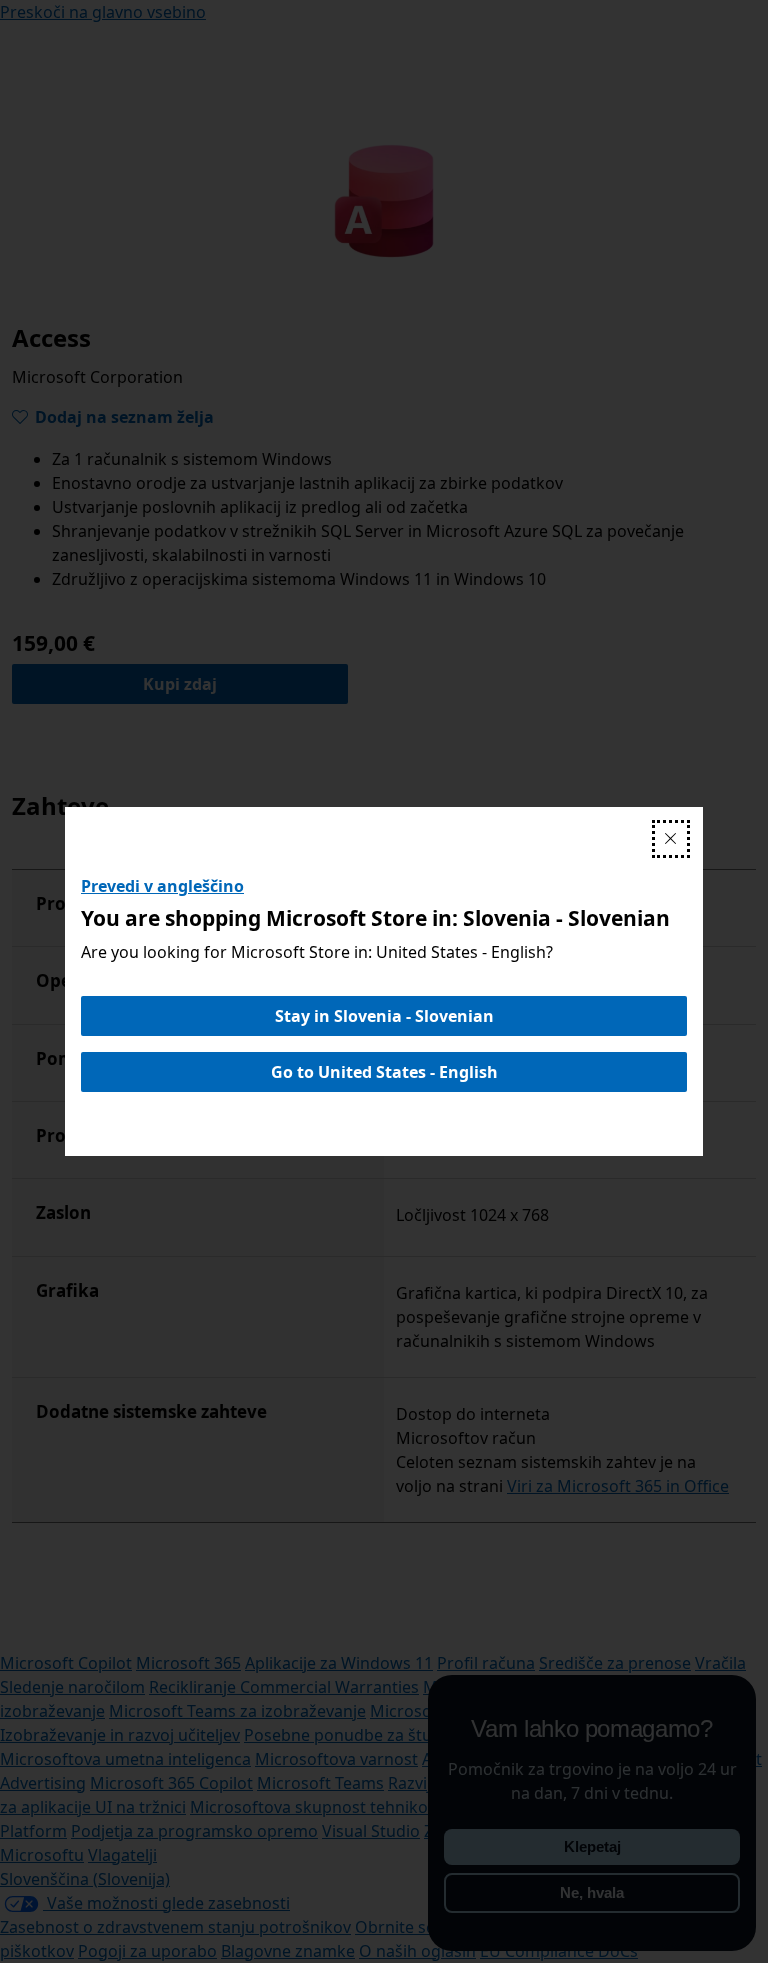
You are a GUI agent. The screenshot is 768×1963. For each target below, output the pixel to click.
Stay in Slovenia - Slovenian (384, 1016)
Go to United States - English (384, 1072)
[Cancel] (671, 839)
